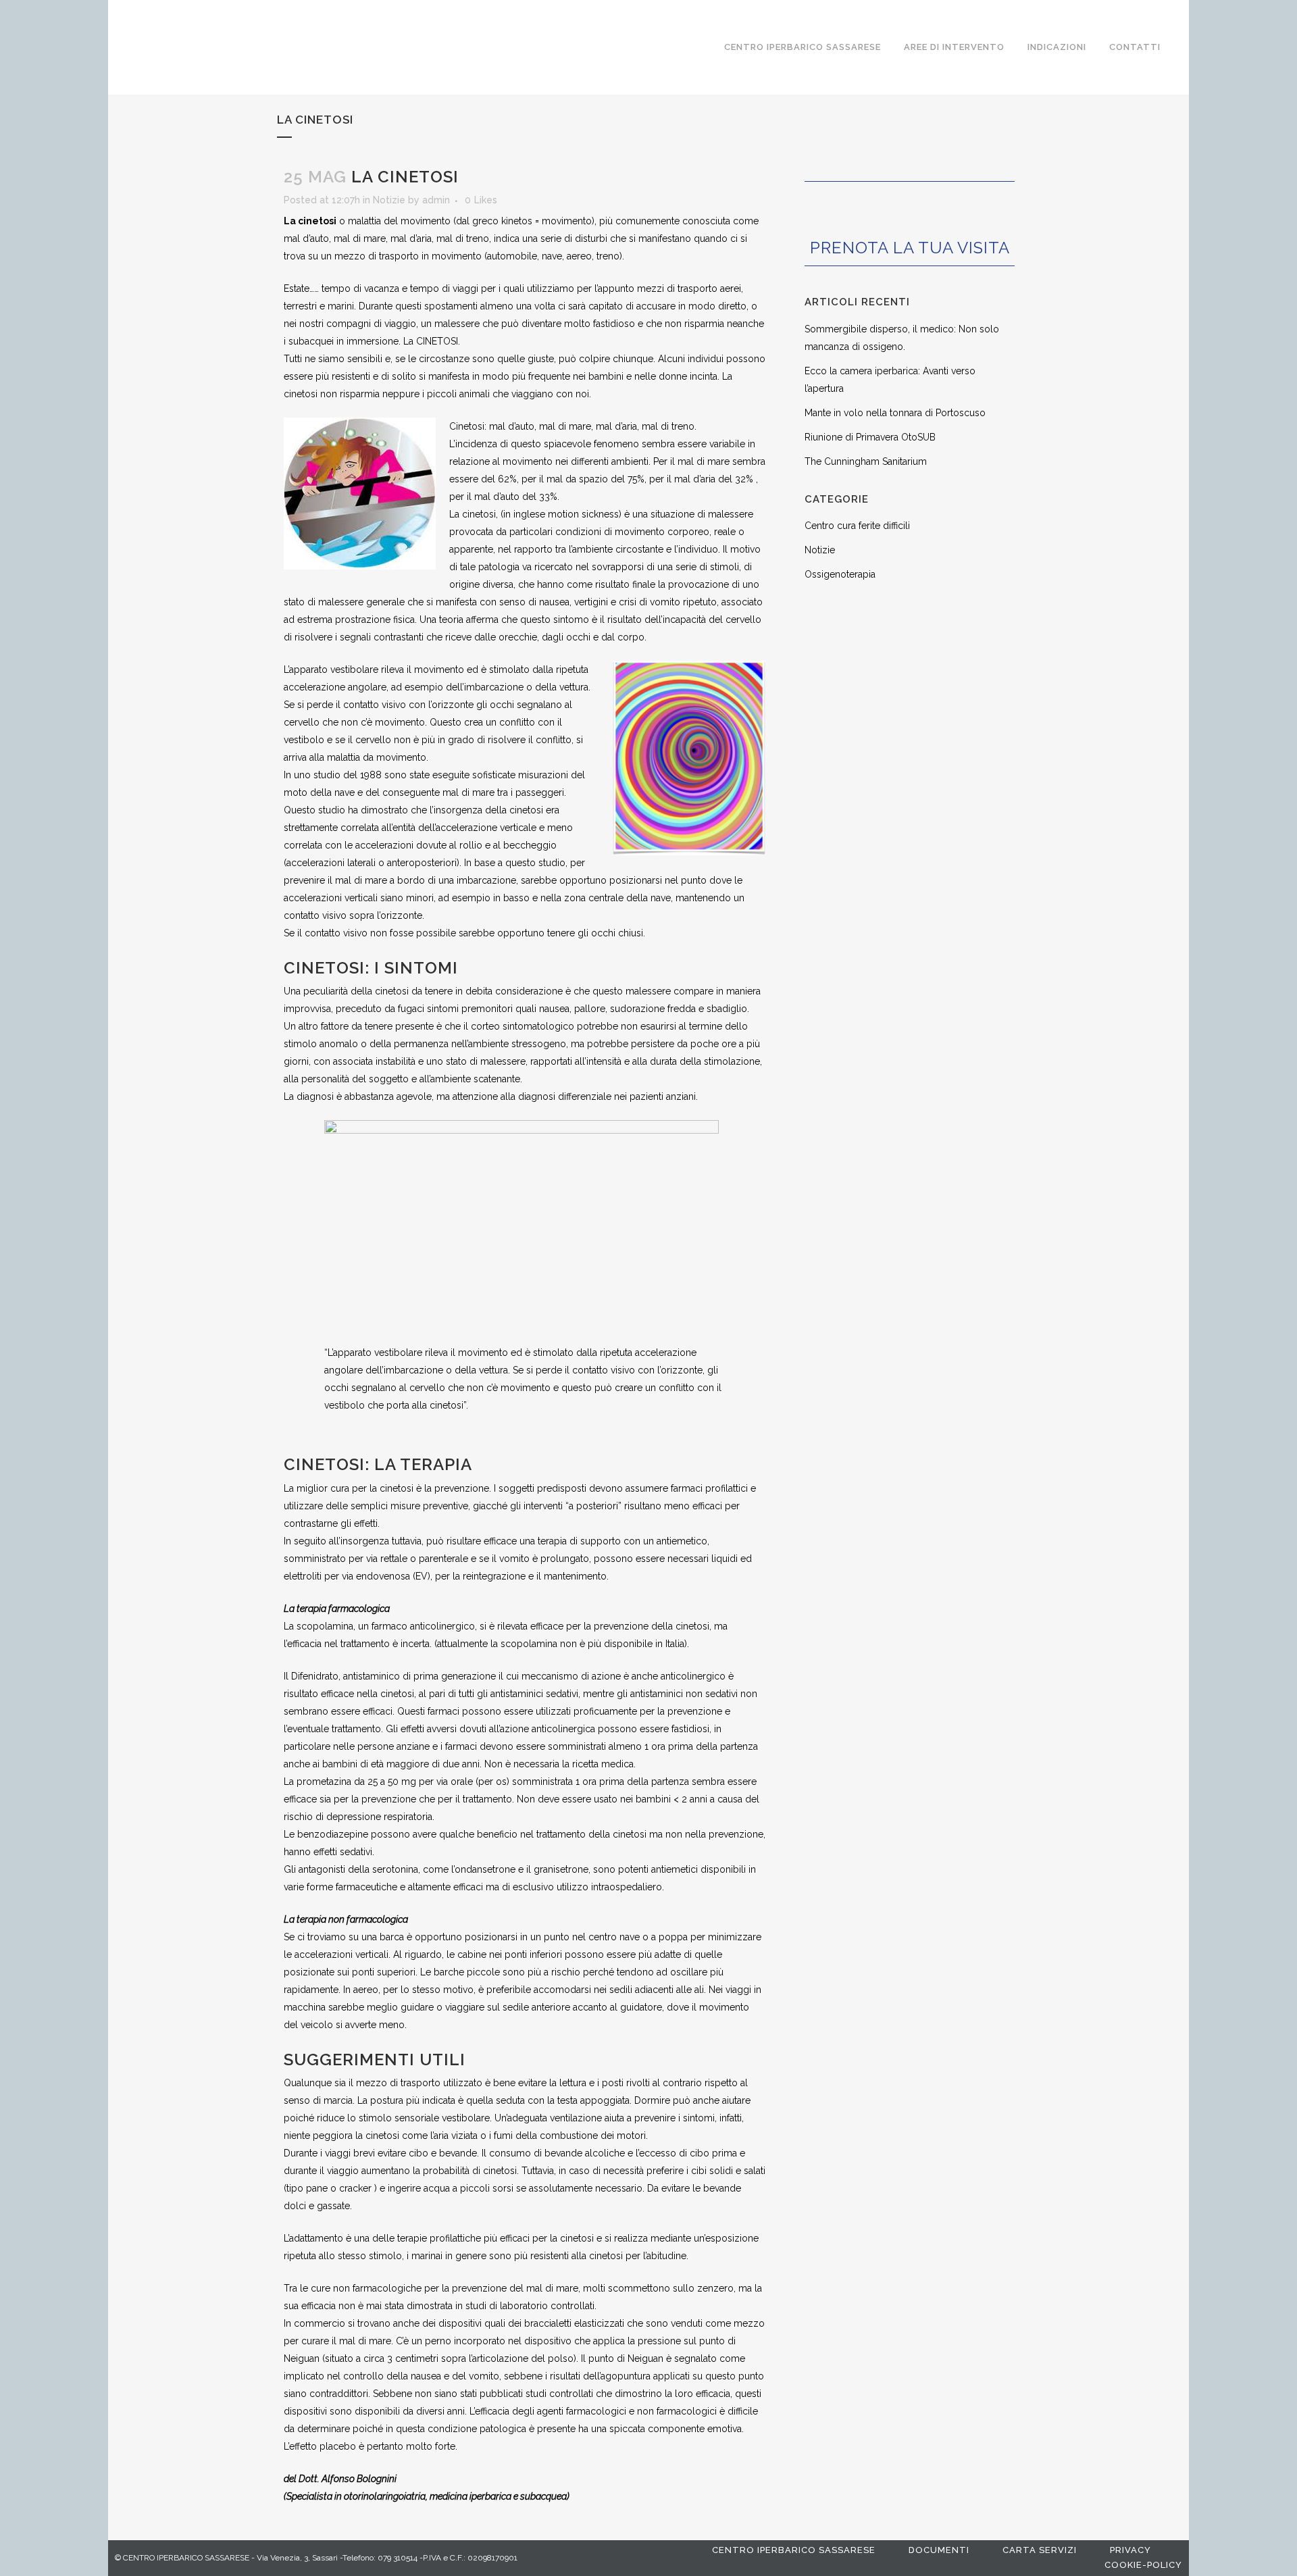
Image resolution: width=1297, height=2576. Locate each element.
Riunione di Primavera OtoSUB (870, 437)
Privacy (1130, 2550)
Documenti (939, 2550)
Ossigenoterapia (840, 574)
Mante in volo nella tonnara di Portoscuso (895, 413)
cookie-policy (1143, 2565)
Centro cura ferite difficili (857, 526)
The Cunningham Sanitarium (866, 461)
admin (436, 200)
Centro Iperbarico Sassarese (794, 2550)
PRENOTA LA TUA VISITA (910, 248)
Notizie (389, 200)
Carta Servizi (1040, 2550)
